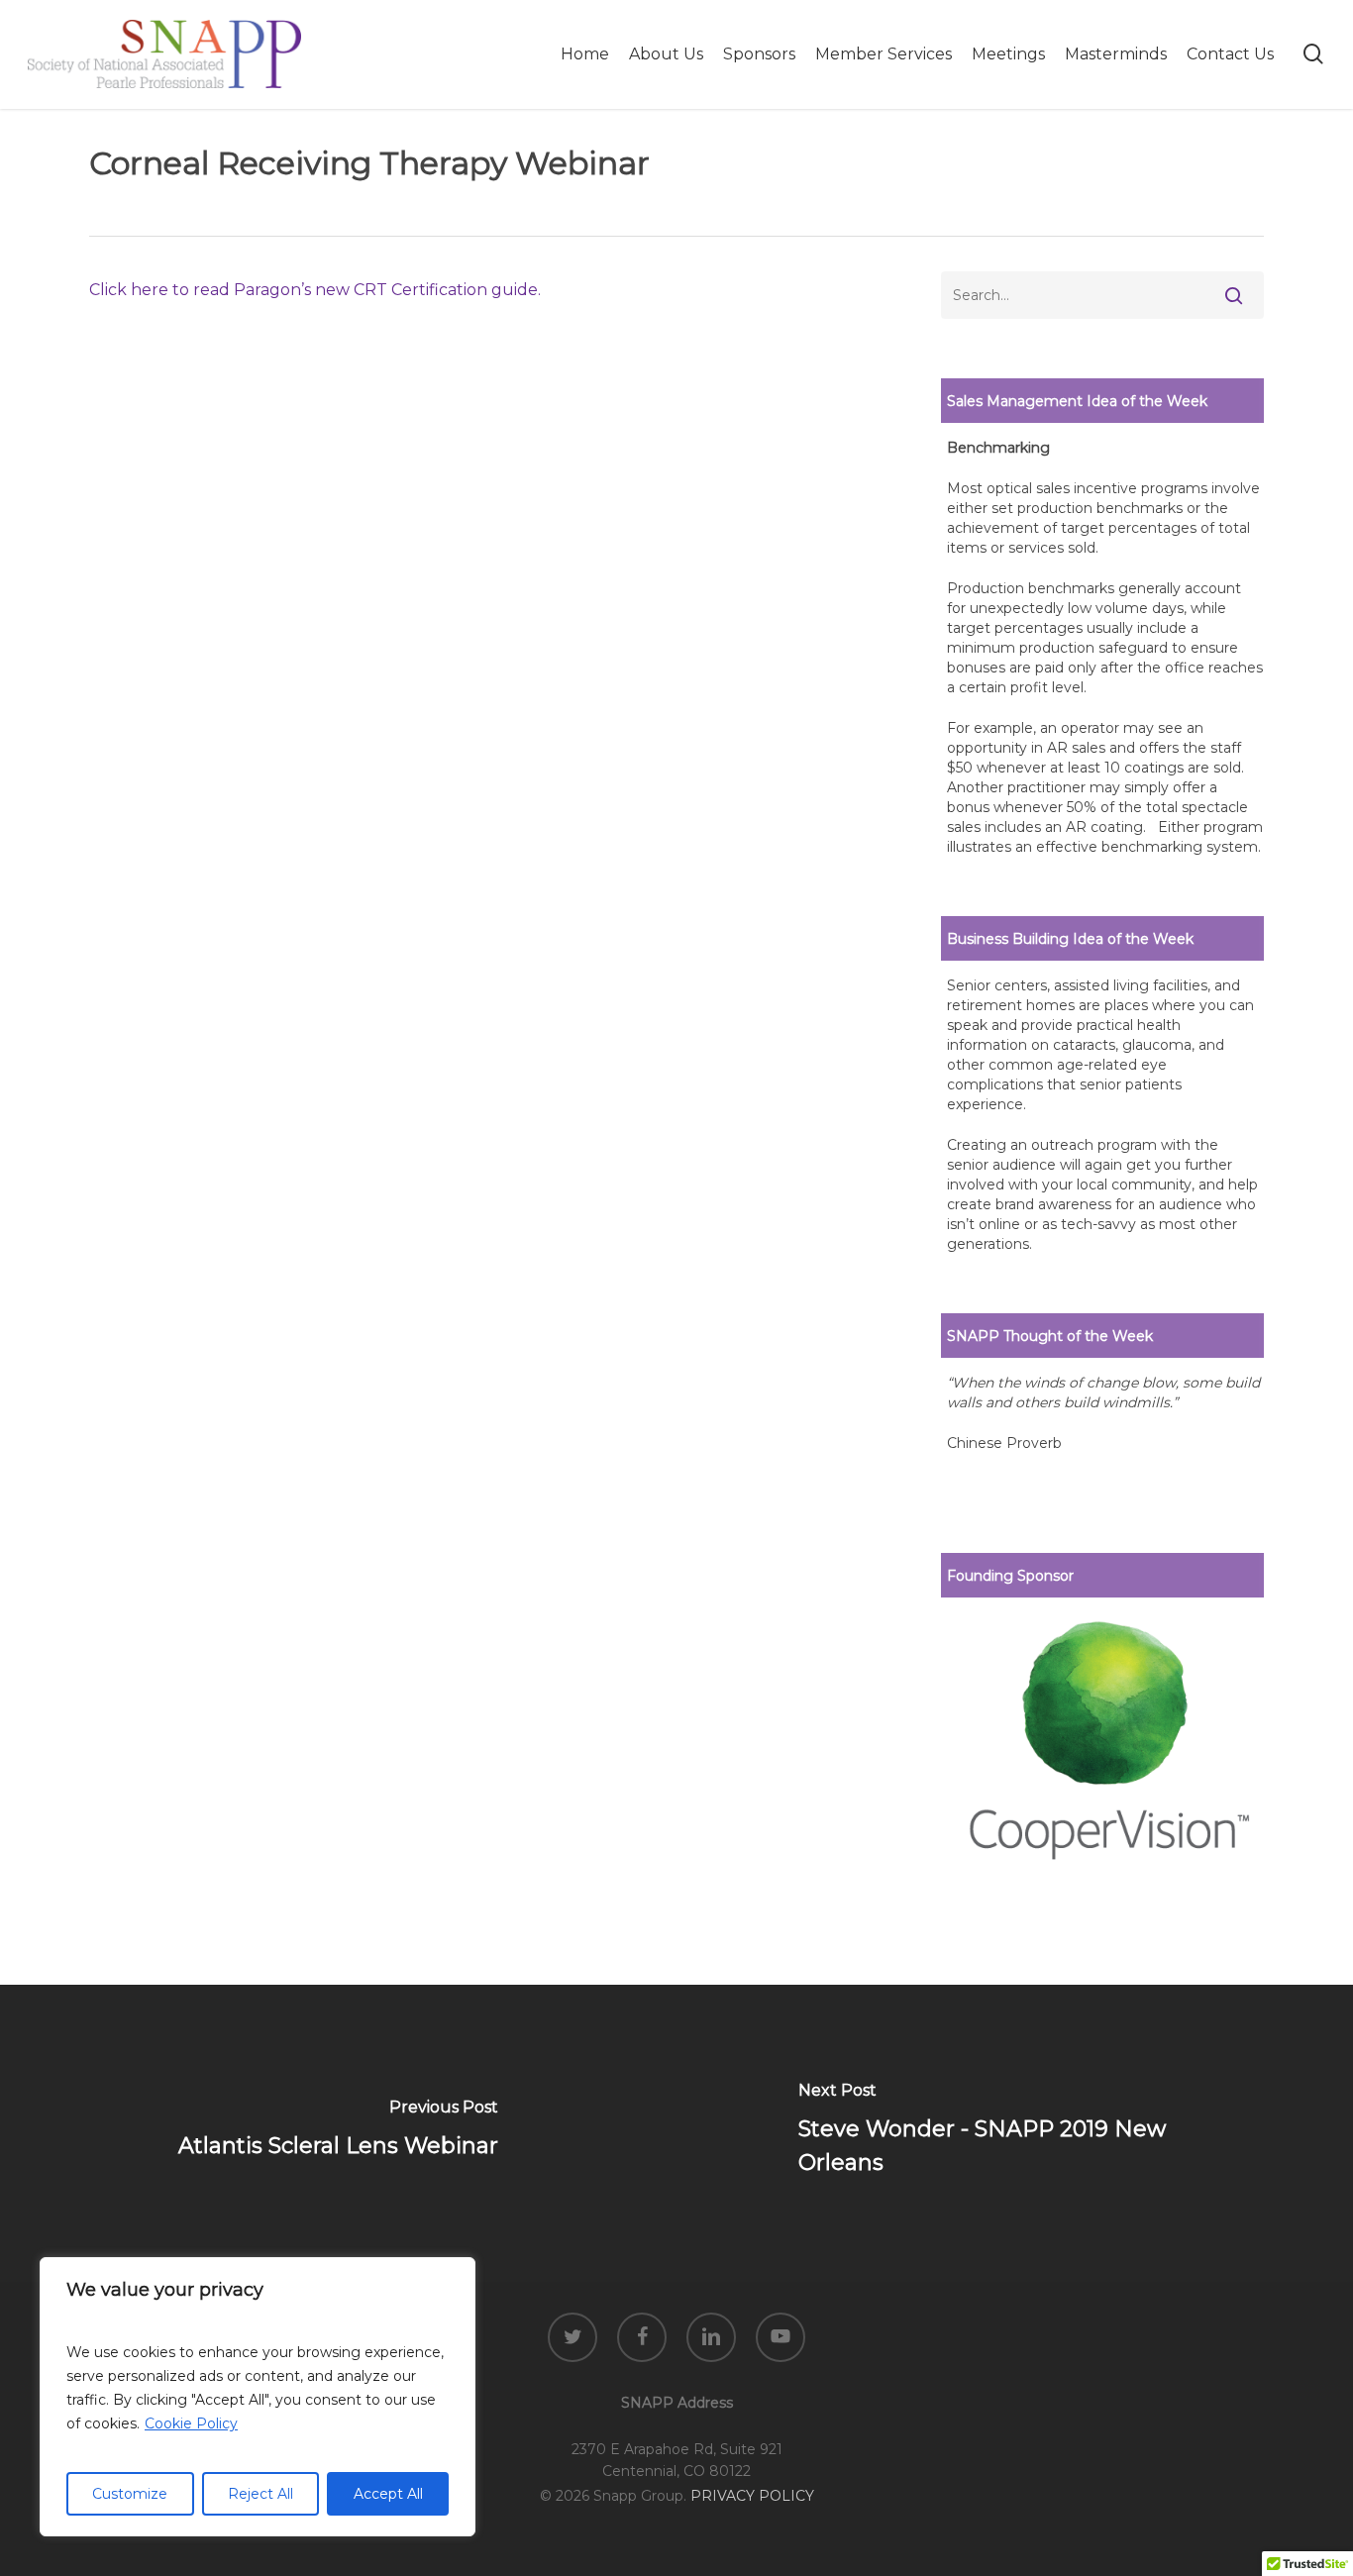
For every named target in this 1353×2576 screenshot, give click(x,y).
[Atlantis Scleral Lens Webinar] (338, 2133)
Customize (130, 2494)
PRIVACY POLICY (752, 2496)
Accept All (388, 2494)
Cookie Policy (191, 2423)
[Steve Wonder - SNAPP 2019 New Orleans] (1015, 2133)
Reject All (260, 2494)
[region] (258, 2397)
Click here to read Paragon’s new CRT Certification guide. (315, 290)
